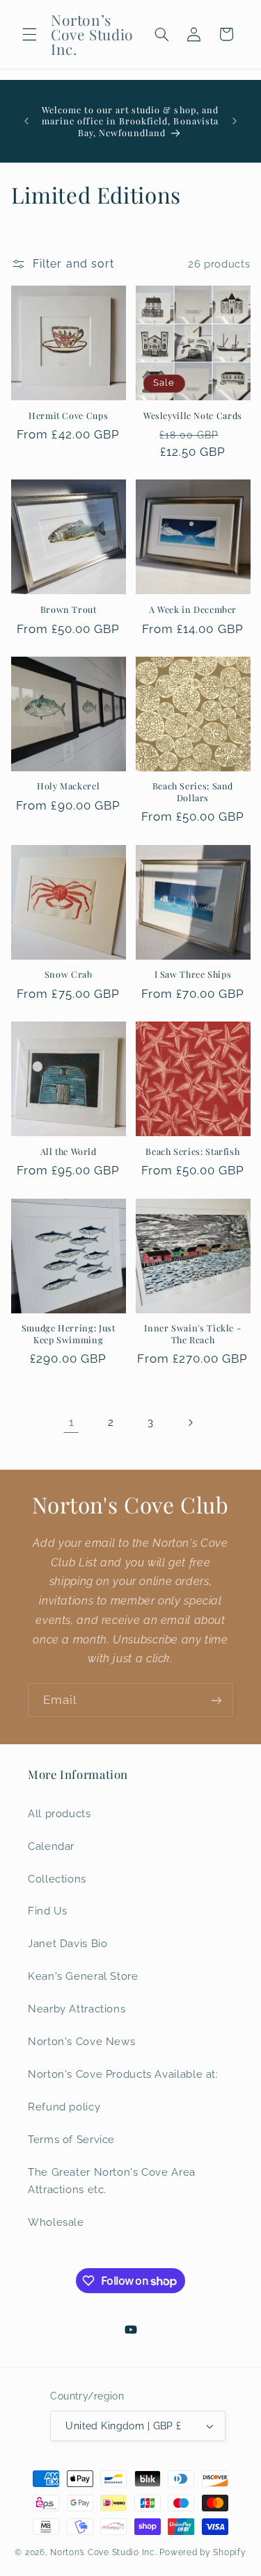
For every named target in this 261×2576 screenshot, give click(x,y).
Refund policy (64, 2107)
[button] (29, 34)
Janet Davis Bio (68, 1943)
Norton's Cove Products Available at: (123, 2074)
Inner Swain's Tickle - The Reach (192, 1334)
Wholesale (56, 2222)
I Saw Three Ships (193, 974)
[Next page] (189, 1422)
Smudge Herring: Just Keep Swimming (69, 1334)
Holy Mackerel (68, 786)
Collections (57, 1879)
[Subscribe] (216, 1700)
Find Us (47, 1911)
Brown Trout (69, 609)
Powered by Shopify (203, 2552)
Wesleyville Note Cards (193, 416)
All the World (69, 1151)
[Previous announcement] (26, 121)
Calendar (51, 1846)
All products (60, 1813)
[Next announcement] (235, 121)
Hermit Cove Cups (68, 416)
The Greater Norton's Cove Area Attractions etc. (112, 2181)
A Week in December (193, 609)
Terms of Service (71, 2139)
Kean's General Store (83, 1976)
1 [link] (72, 1422)
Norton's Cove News (81, 2041)
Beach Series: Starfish (192, 1151)
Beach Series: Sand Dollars (193, 791)
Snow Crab (69, 974)
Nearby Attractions (77, 2009)
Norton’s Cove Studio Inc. (103, 2552)
